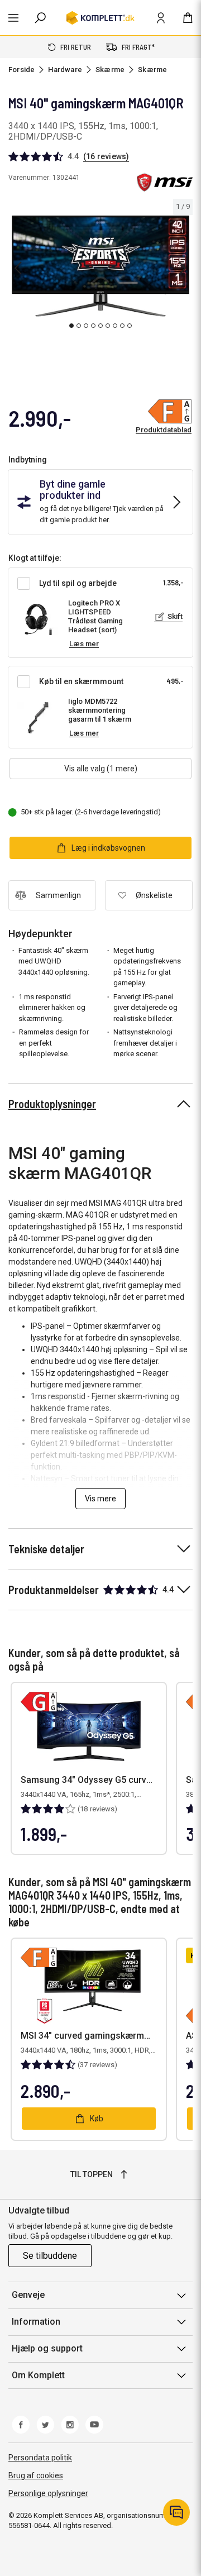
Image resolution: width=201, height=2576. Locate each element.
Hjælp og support (47, 2348)
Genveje (28, 2295)
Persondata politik (40, 2458)
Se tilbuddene (50, 2256)
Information (36, 2322)
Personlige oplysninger (48, 2493)
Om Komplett (38, 2375)
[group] (100, 266)
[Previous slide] (18, 268)
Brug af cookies (36, 2475)
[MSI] (165, 182)
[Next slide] (183, 268)
